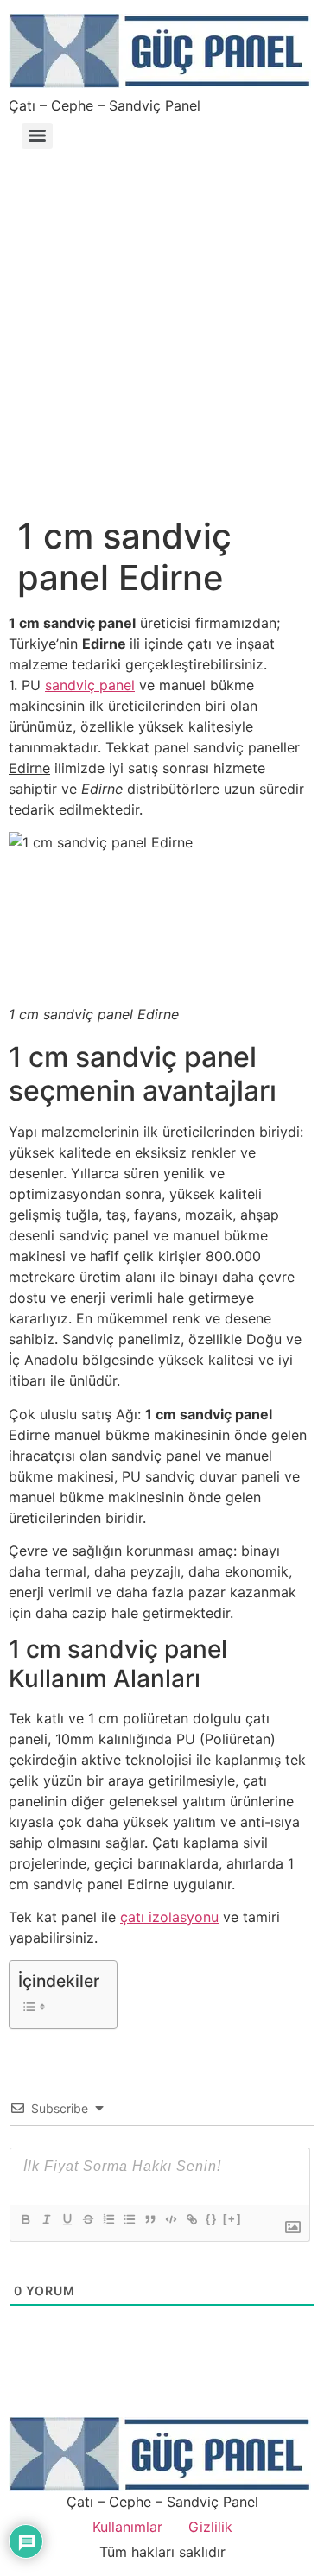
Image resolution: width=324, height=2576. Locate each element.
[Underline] (67, 2219)
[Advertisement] (162, 324)
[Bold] (25, 2219)
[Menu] (37, 136)
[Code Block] (170, 2219)
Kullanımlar (127, 2527)
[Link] (191, 2219)
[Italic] (46, 2219)
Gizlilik (210, 2527)
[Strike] (87, 2219)
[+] (232, 2219)
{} (212, 2219)
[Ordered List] (108, 2219)
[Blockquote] (149, 2219)
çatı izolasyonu (169, 1917)
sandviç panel (90, 685)
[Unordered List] (129, 2219)
